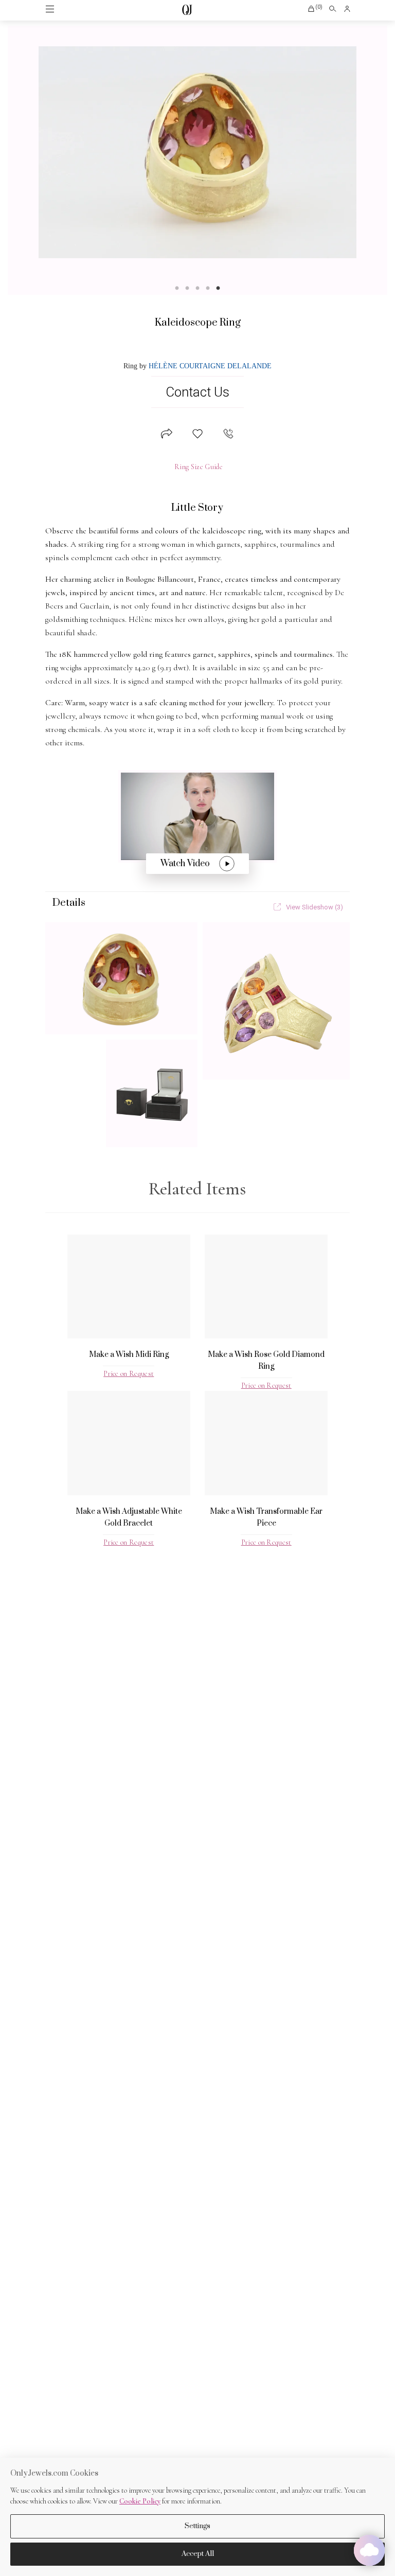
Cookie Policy (140, 2501)
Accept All (198, 2554)
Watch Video (185, 864)
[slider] (197, 152)
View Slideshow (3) (315, 907)
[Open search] (333, 9)
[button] (315, 9)
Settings (197, 2526)
